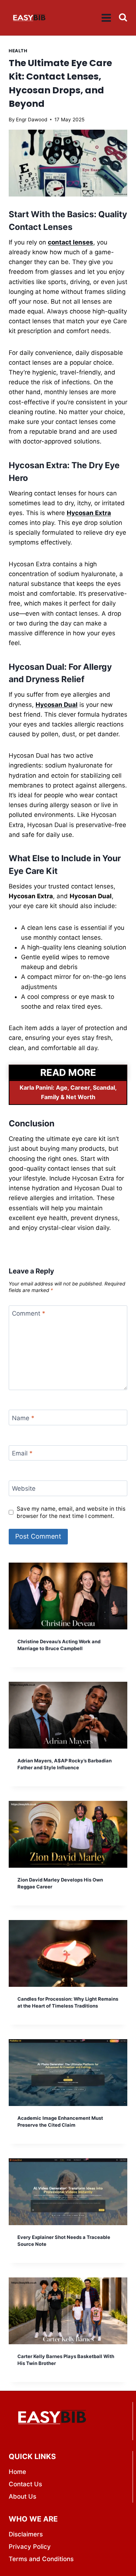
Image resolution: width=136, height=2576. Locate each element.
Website (24, 1489)
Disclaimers (26, 2534)
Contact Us (25, 2484)
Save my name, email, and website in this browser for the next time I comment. (71, 1512)
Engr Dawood (32, 120)
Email (22, 1453)
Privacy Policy (30, 2547)
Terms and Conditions (41, 2559)
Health (18, 51)
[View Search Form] (123, 17)
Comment (29, 1313)
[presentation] (68, 1596)
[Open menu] (106, 18)
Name (23, 1418)
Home (17, 2472)
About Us (22, 2496)
